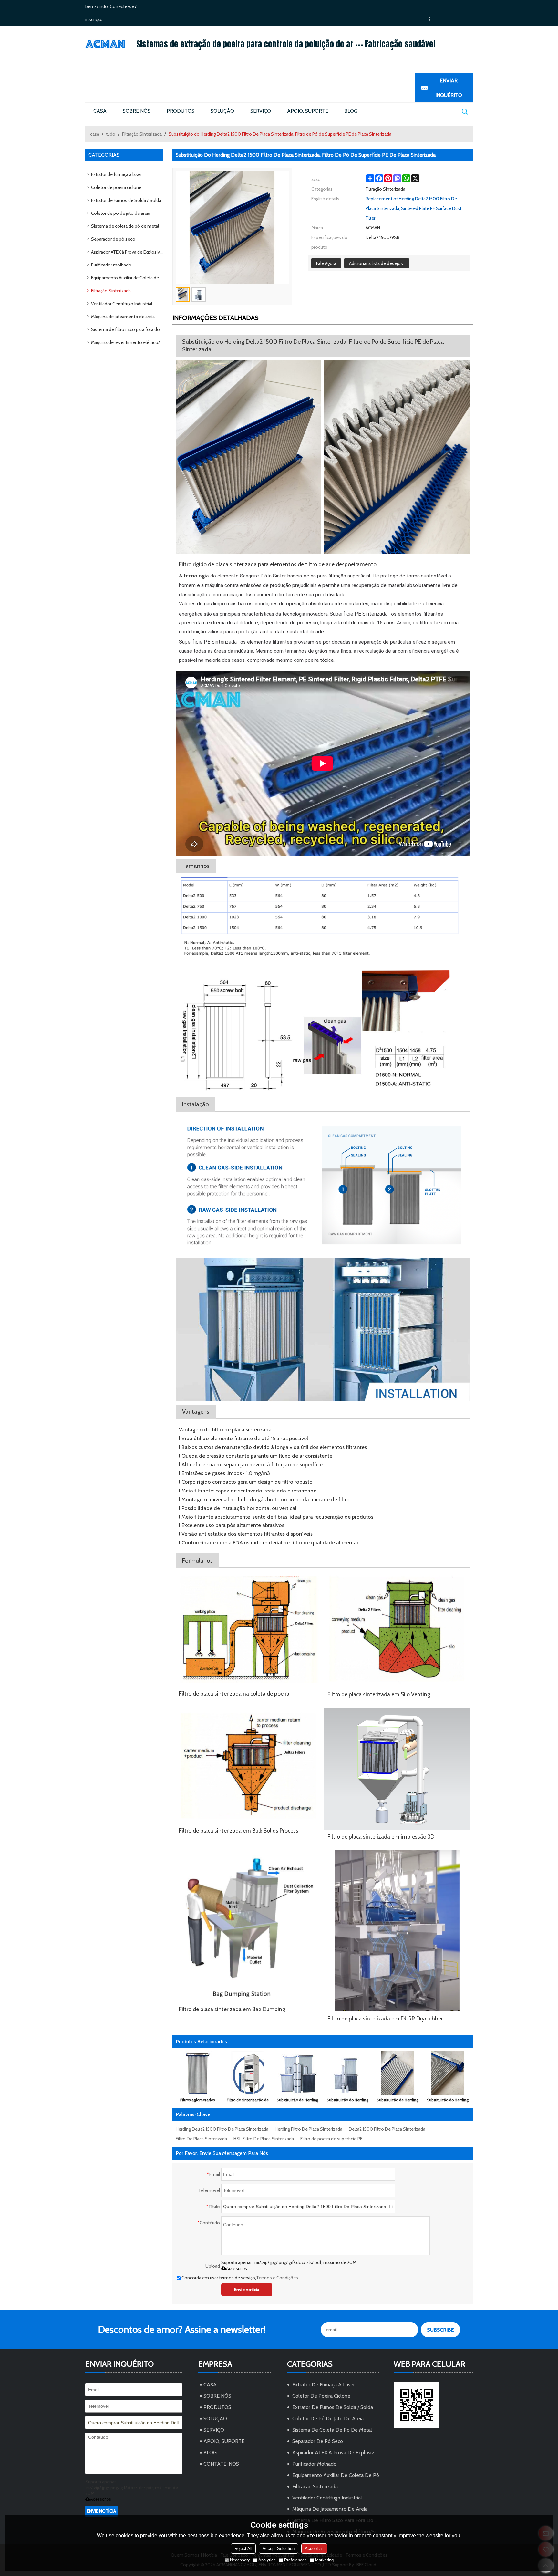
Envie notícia (247, 2290)
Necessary (240, 2560)
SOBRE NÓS (137, 111)
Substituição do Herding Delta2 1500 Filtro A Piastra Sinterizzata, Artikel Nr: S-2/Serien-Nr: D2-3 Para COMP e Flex (448, 2101)
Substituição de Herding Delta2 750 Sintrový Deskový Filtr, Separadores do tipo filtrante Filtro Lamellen (298, 2101)
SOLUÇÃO (222, 111)
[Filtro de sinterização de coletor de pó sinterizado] (248, 2073)
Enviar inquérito (449, 88)
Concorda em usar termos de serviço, (240, 2278)
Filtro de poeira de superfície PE (331, 2139)
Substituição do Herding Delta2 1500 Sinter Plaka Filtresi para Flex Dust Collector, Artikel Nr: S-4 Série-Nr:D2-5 (348, 2101)
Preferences (295, 2560)
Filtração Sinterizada (142, 134)
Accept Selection (279, 2548)
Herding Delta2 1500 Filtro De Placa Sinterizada (222, 2129)
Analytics (267, 2560)
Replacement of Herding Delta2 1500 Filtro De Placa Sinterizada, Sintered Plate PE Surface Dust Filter (413, 208)
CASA (100, 111)
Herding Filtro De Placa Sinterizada (309, 2129)
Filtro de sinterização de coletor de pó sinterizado (248, 2101)
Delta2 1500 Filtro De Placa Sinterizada (387, 2129)
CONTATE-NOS (221, 2464)
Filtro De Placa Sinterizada (201, 2139)
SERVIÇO (261, 111)
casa (95, 134)
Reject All (243, 2548)
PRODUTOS (181, 111)
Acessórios (237, 2268)
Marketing (324, 2560)
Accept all (314, 2548)
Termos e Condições (277, 2278)
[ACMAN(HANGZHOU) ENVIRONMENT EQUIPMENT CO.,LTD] (108, 44)
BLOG (351, 111)
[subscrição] (440, 2330)
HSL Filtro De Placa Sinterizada (264, 2139)
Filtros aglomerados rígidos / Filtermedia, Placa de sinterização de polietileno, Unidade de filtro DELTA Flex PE (198, 2101)
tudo (111, 134)
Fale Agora (326, 263)
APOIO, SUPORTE (308, 111)
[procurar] (464, 111)
